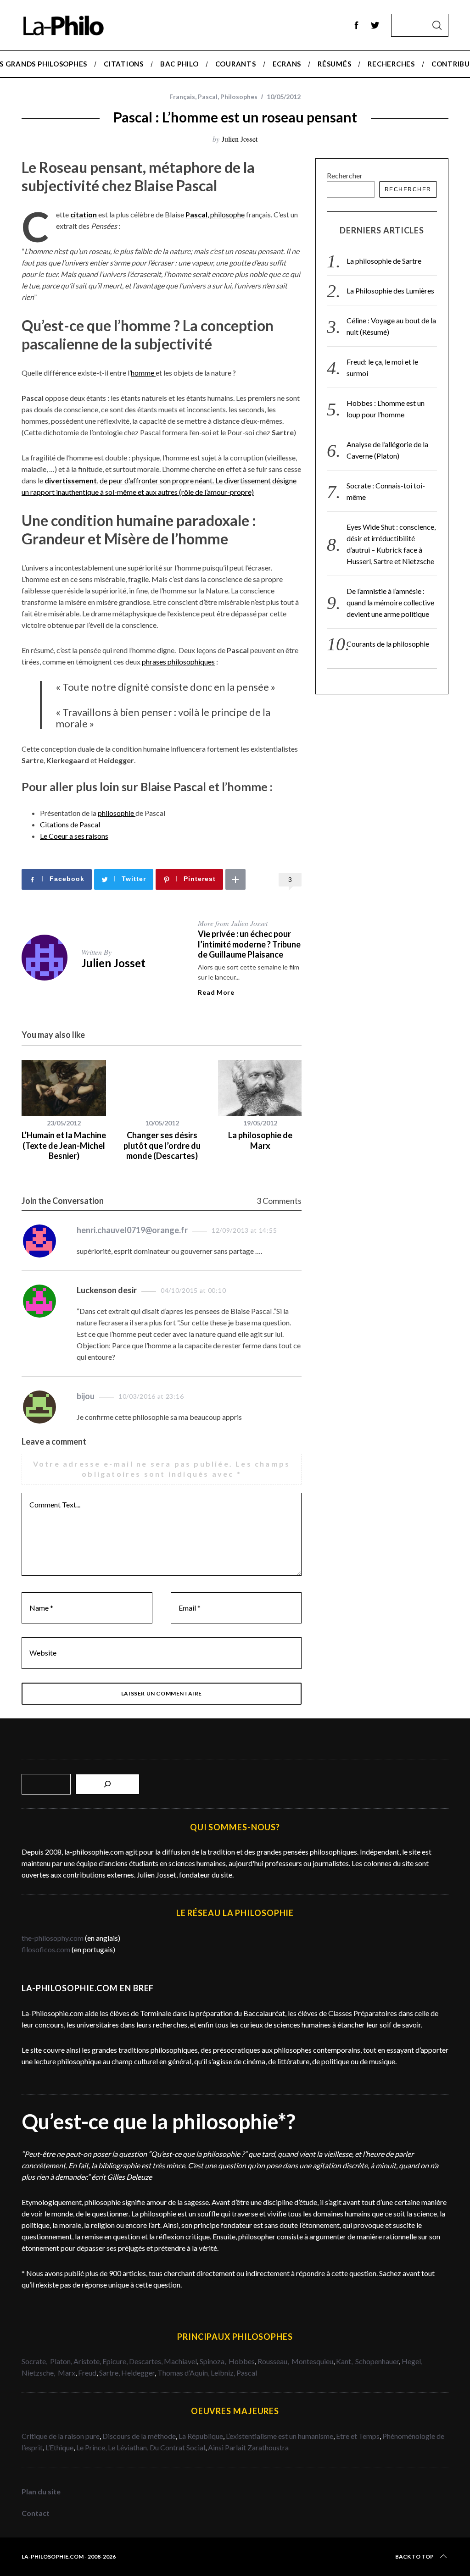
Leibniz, (224, 2373)
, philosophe (215, 214)
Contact (36, 2513)
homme (143, 373)
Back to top (414, 2557)
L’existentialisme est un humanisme (280, 2436)
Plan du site (41, 2491)
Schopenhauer (377, 2361)
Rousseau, (274, 2361)
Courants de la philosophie (388, 644)
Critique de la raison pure (61, 2436)
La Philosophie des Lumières (390, 291)
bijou (86, 1396)
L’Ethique (59, 2447)
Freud (87, 2373)
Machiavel (180, 2361)
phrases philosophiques (178, 662)
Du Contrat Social (177, 2447)
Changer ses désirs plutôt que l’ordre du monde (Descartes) (162, 1145)
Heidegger (138, 2373)
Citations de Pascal (70, 824)
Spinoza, (213, 2361)
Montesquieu (312, 2361)
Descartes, (146, 2361)
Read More (216, 992)
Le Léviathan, (129, 2447)
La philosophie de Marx (260, 1140)
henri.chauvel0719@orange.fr (132, 1230)
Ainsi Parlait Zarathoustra (248, 2447)
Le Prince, (92, 2447)
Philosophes (239, 97)
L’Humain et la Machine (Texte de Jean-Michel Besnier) (64, 1145)
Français (182, 97)
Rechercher (345, 175)
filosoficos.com (46, 1949)
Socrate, (36, 2361)
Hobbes (242, 2361)
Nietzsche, (39, 2373)
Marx (67, 2373)
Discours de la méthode (139, 2436)
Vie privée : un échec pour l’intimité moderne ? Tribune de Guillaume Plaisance (249, 944)
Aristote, (87, 2361)
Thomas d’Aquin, (184, 2373)
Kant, (345, 2361)
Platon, (62, 2361)
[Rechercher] (107, 1784)
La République (201, 2436)
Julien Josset (240, 139)
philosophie (117, 813)
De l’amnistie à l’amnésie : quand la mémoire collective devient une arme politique (390, 602)
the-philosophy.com (53, 1938)
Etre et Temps (358, 2436)
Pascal (208, 97)
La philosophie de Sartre (384, 261)
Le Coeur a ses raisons (74, 836)
